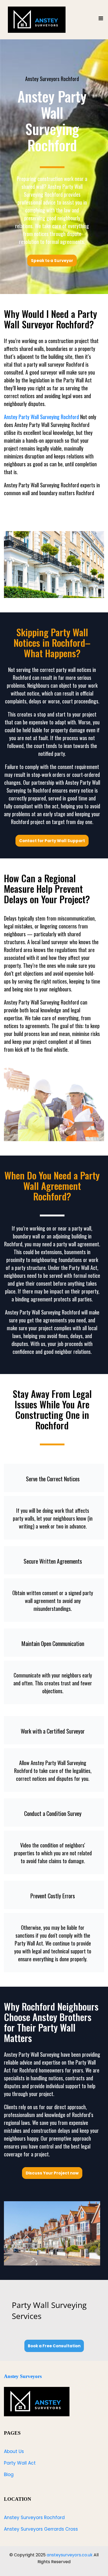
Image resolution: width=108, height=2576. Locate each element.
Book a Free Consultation (54, 2346)
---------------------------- (52, 167)
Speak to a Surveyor (52, 261)
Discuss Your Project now (52, 2173)
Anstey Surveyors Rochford (34, 2518)
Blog (9, 2475)
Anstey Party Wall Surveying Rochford (41, 417)
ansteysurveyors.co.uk (70, 2555)
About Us (14, 2451)
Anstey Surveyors (23, 2376)
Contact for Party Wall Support (52, 841)
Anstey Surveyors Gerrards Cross (41, 2529)
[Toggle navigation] (101, 20)
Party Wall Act (20, 2463)
